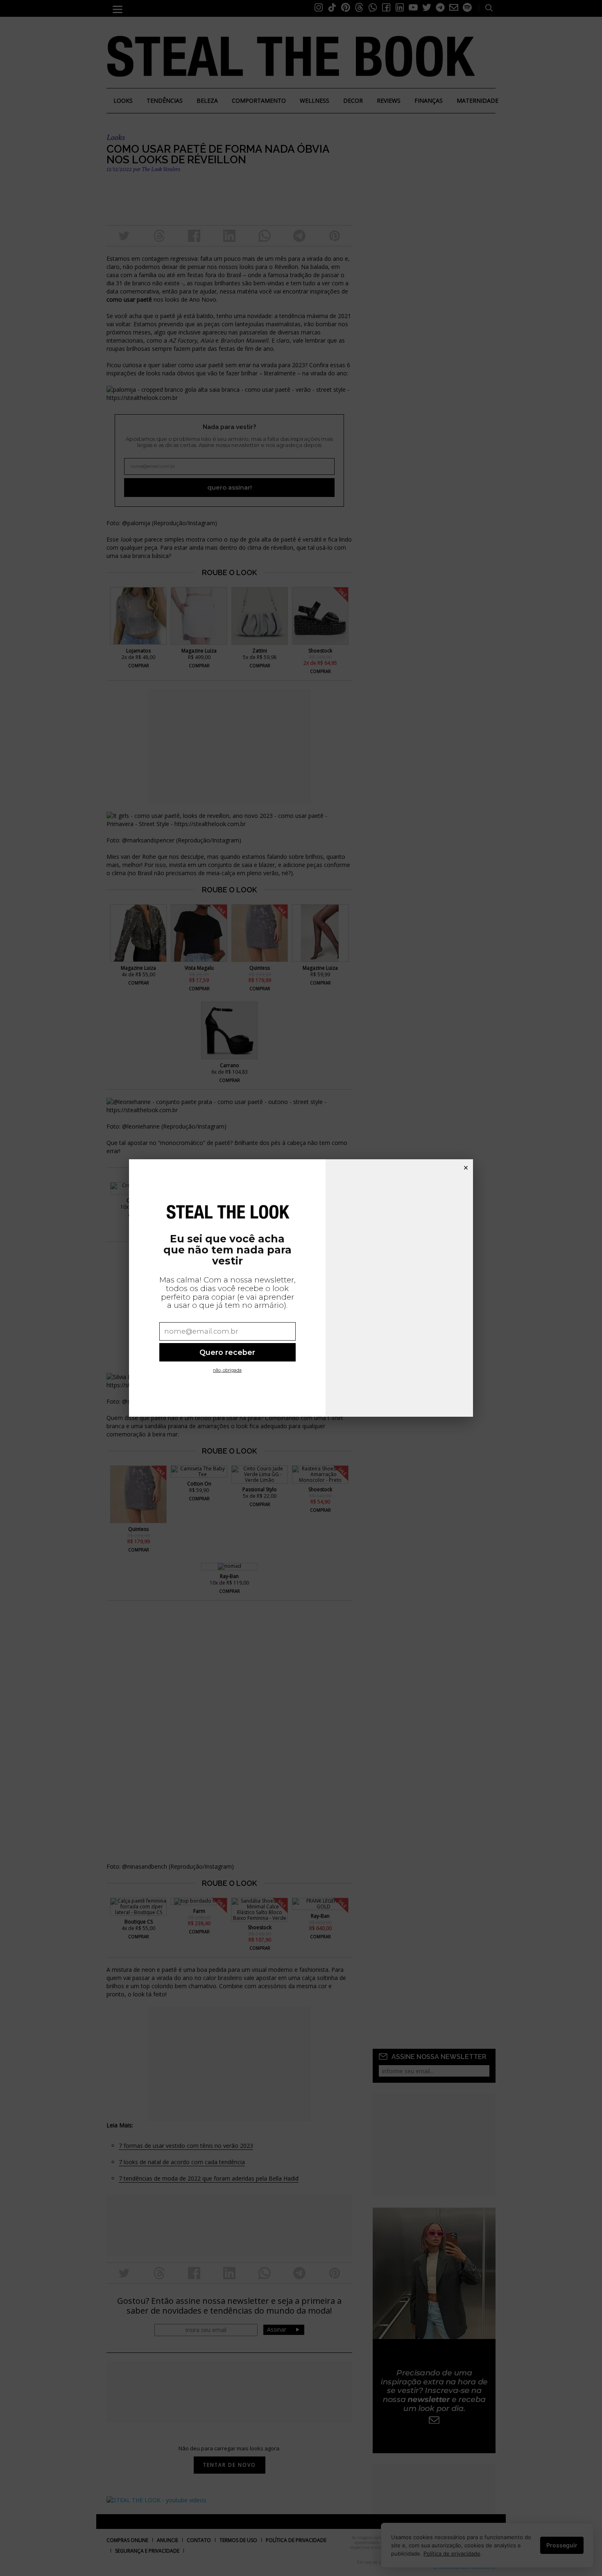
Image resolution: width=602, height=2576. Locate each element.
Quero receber (227, 1352)
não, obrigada (227, 1370)
